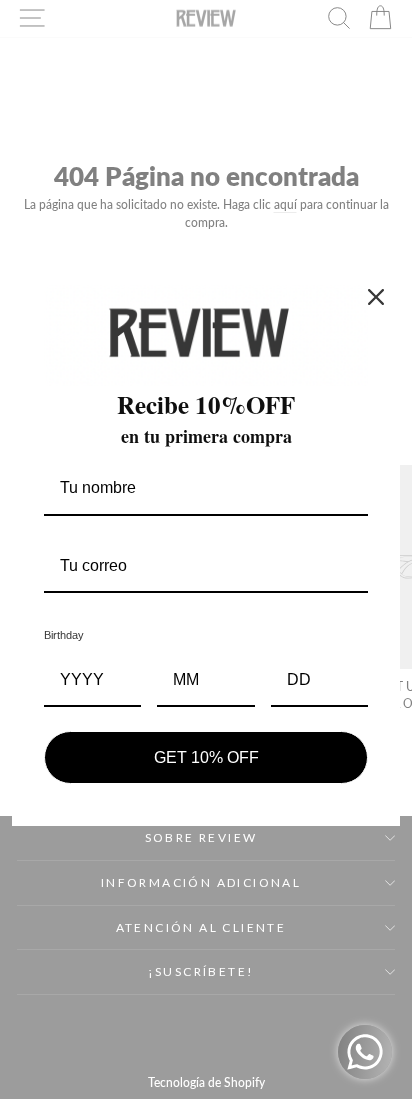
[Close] (376, 297)
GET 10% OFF (206, 757)
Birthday (64, 635)
